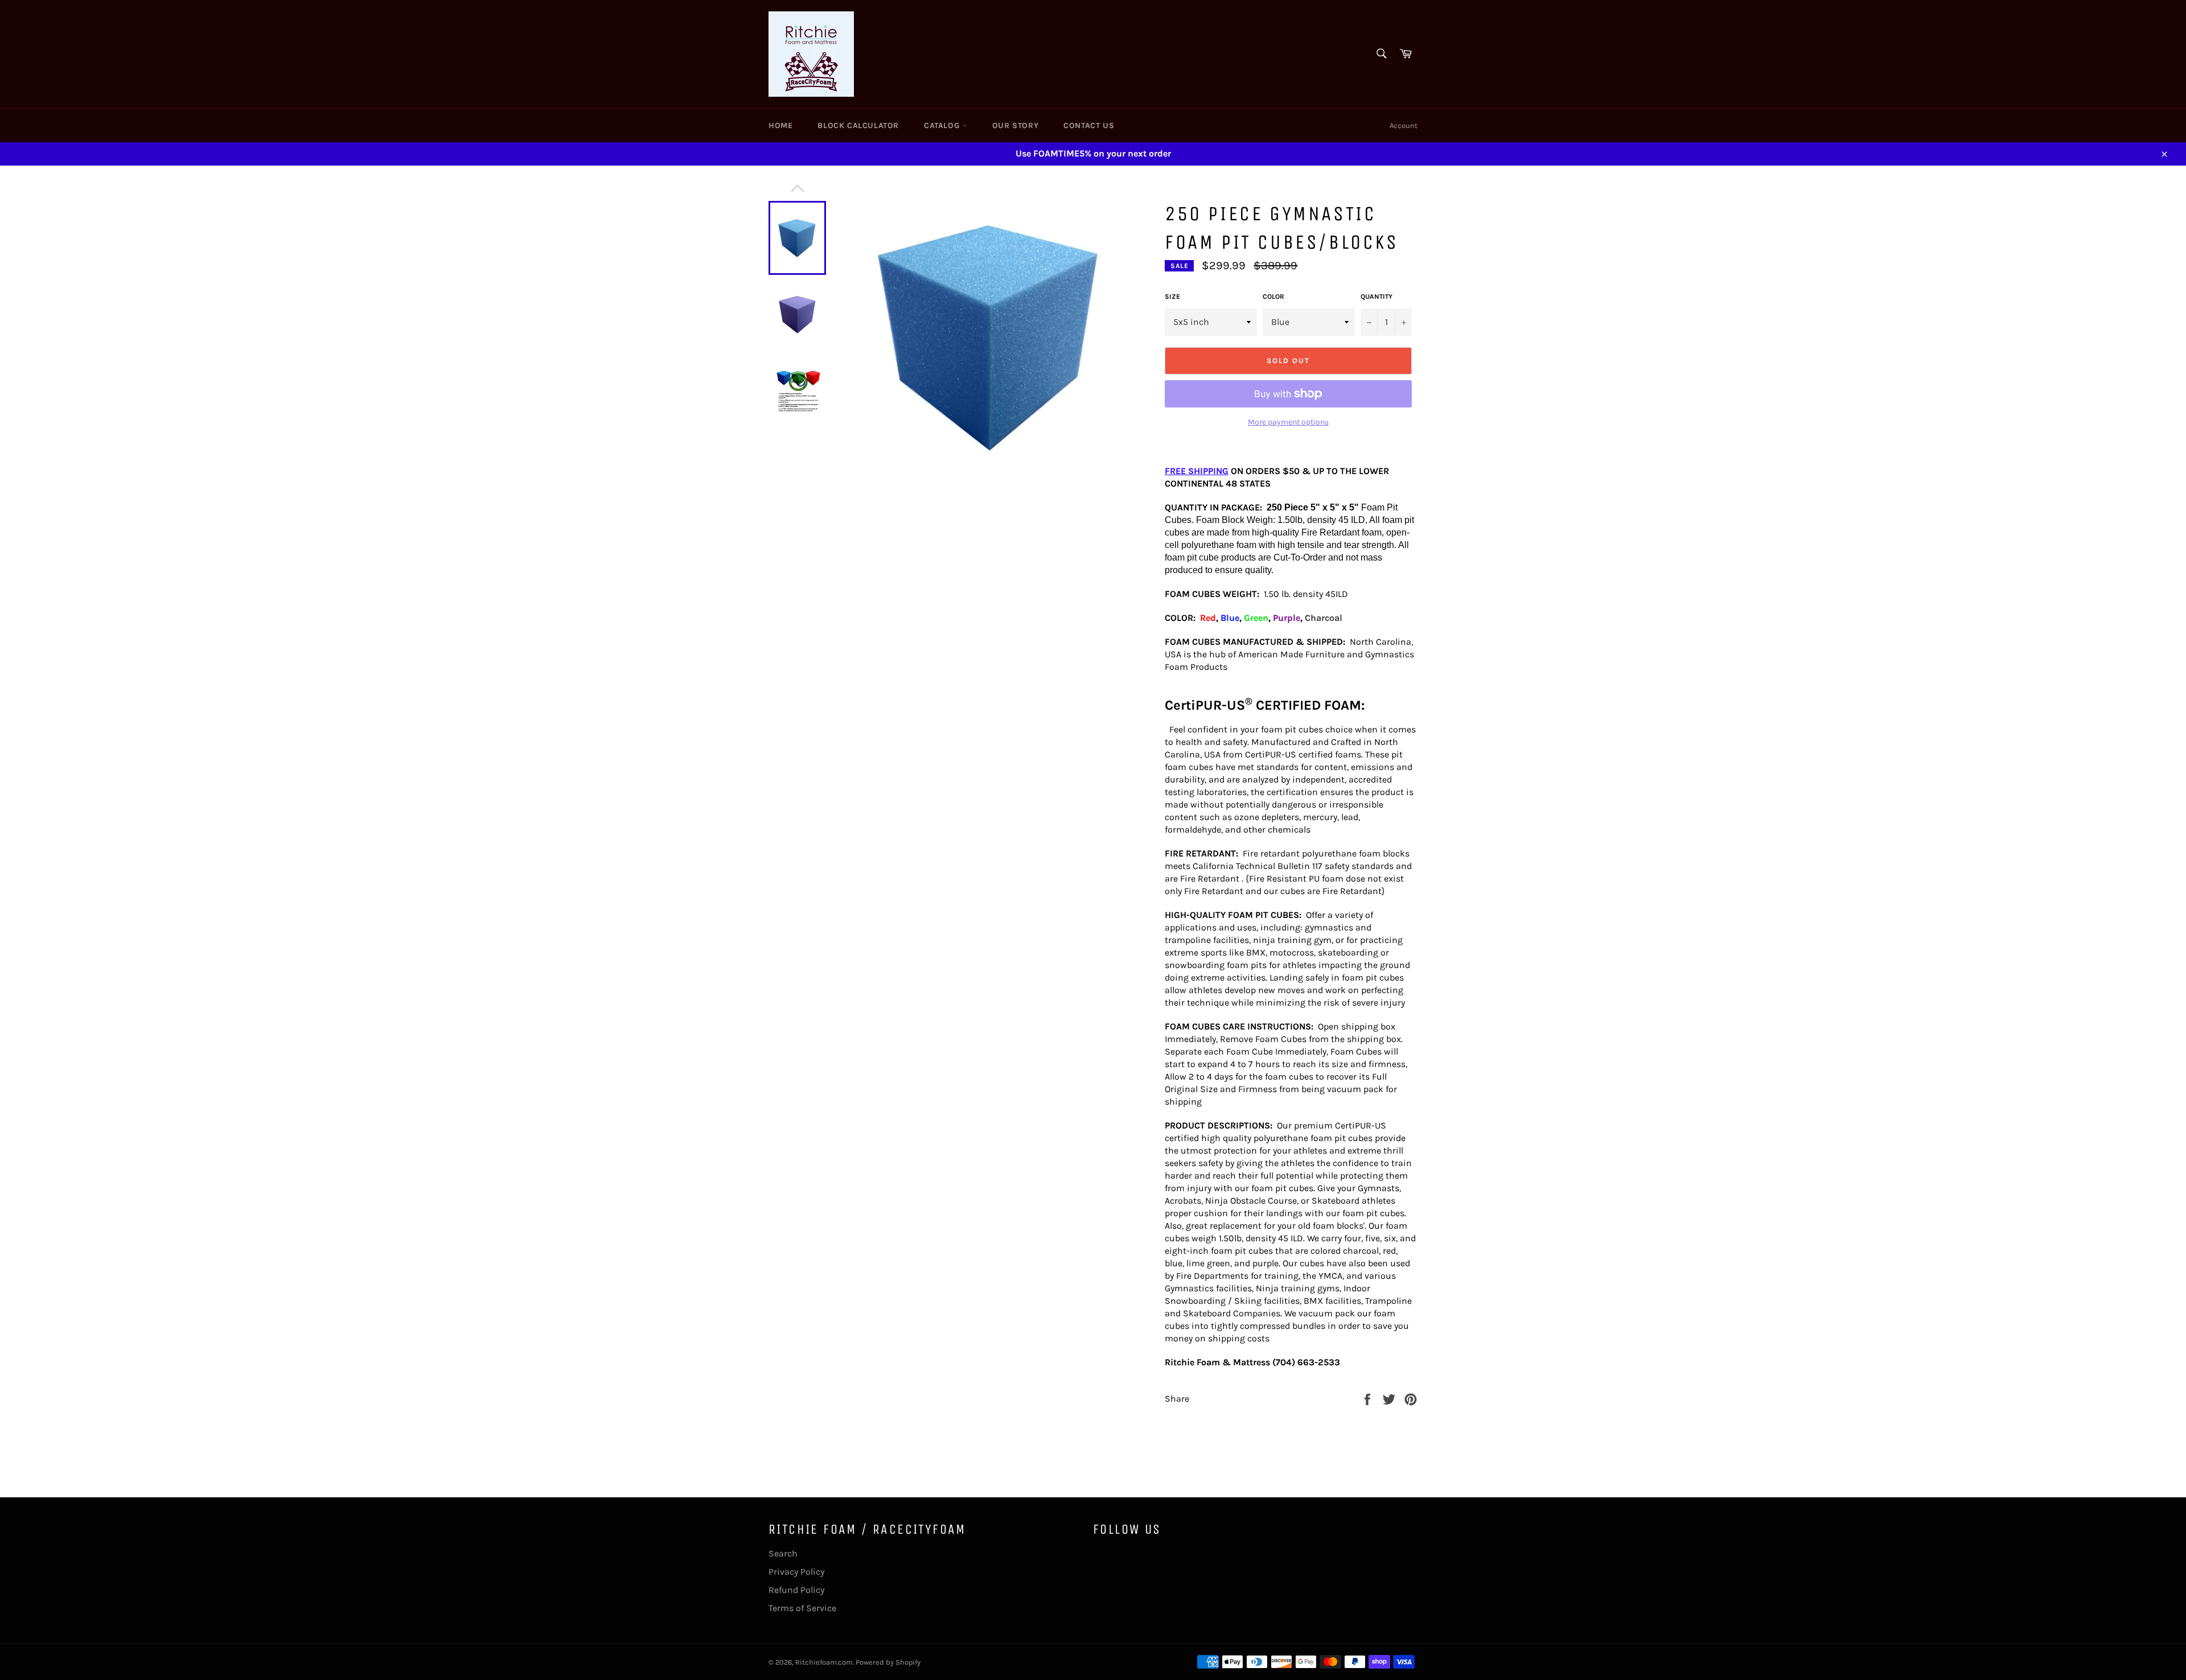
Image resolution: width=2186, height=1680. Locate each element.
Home (780, 125)
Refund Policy (796, 1590)
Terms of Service (802, 1608)
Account (1404, 125)
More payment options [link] (1288, 422)
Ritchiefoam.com (824, 1662)
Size (1172, 297)
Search (783, 1553)
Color (1273, 297)
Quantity (1376, 297)
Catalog (943, 125)
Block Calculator (858, 125)
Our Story (1015, 125)
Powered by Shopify (888, 1662)
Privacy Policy (796, 1572)
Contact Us (1089, 125)
